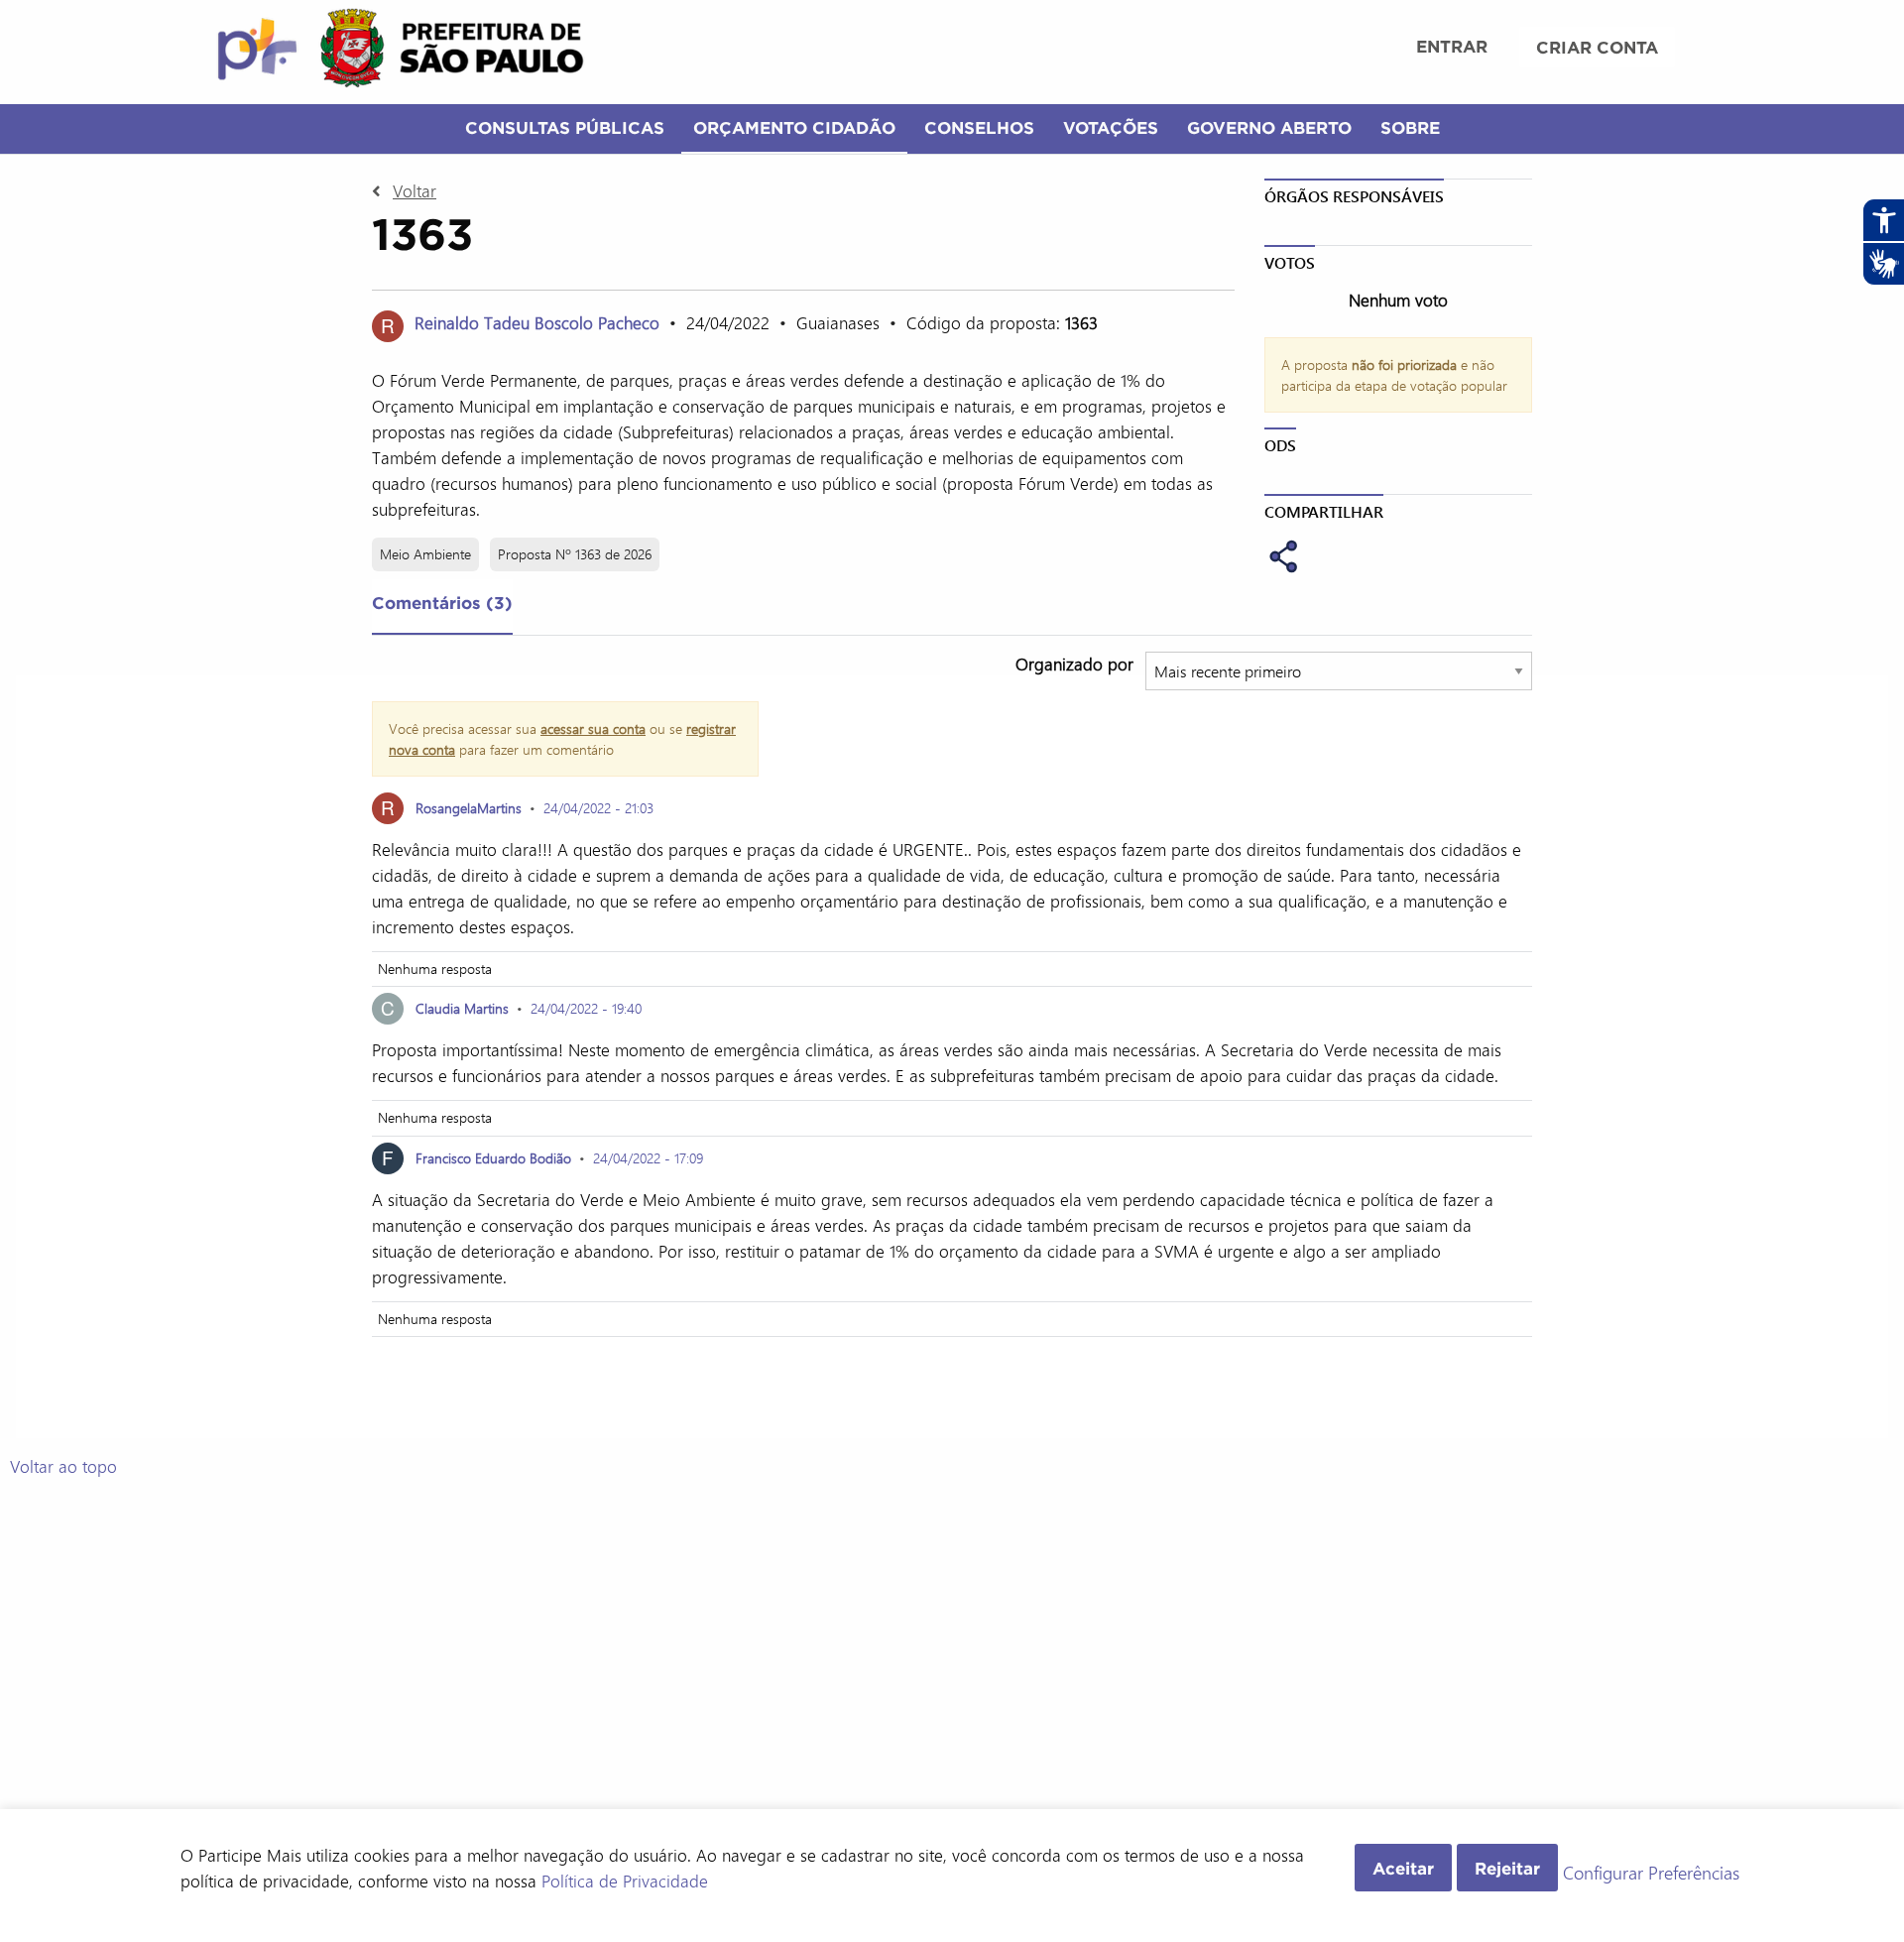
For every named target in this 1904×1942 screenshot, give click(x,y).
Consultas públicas (565, 127)
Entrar (1452, 46)
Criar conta (1597, 47)
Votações (1111, 127)
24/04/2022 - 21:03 (598, 808)
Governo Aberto (1269, 127)
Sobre (1410, 127)
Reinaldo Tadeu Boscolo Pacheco (537, 322)
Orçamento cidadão (794, 127)
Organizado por (1074, 664)
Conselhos (979, 127)
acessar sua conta (593, 728)
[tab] (442, 607)
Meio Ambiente (425, 554)
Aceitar (1403, 1868)
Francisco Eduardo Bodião (493, 1158)
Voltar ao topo (63, 1466)
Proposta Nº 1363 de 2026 (575, 554)
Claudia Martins (462, 1008)
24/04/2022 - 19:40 (586, 1008)
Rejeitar (1507, 1868)
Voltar (415, 190)
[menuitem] (1452, 49)
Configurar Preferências (1651, 1874)
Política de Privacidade (625, 1881)
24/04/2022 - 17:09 (648, 1158)
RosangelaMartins (469, 808)
